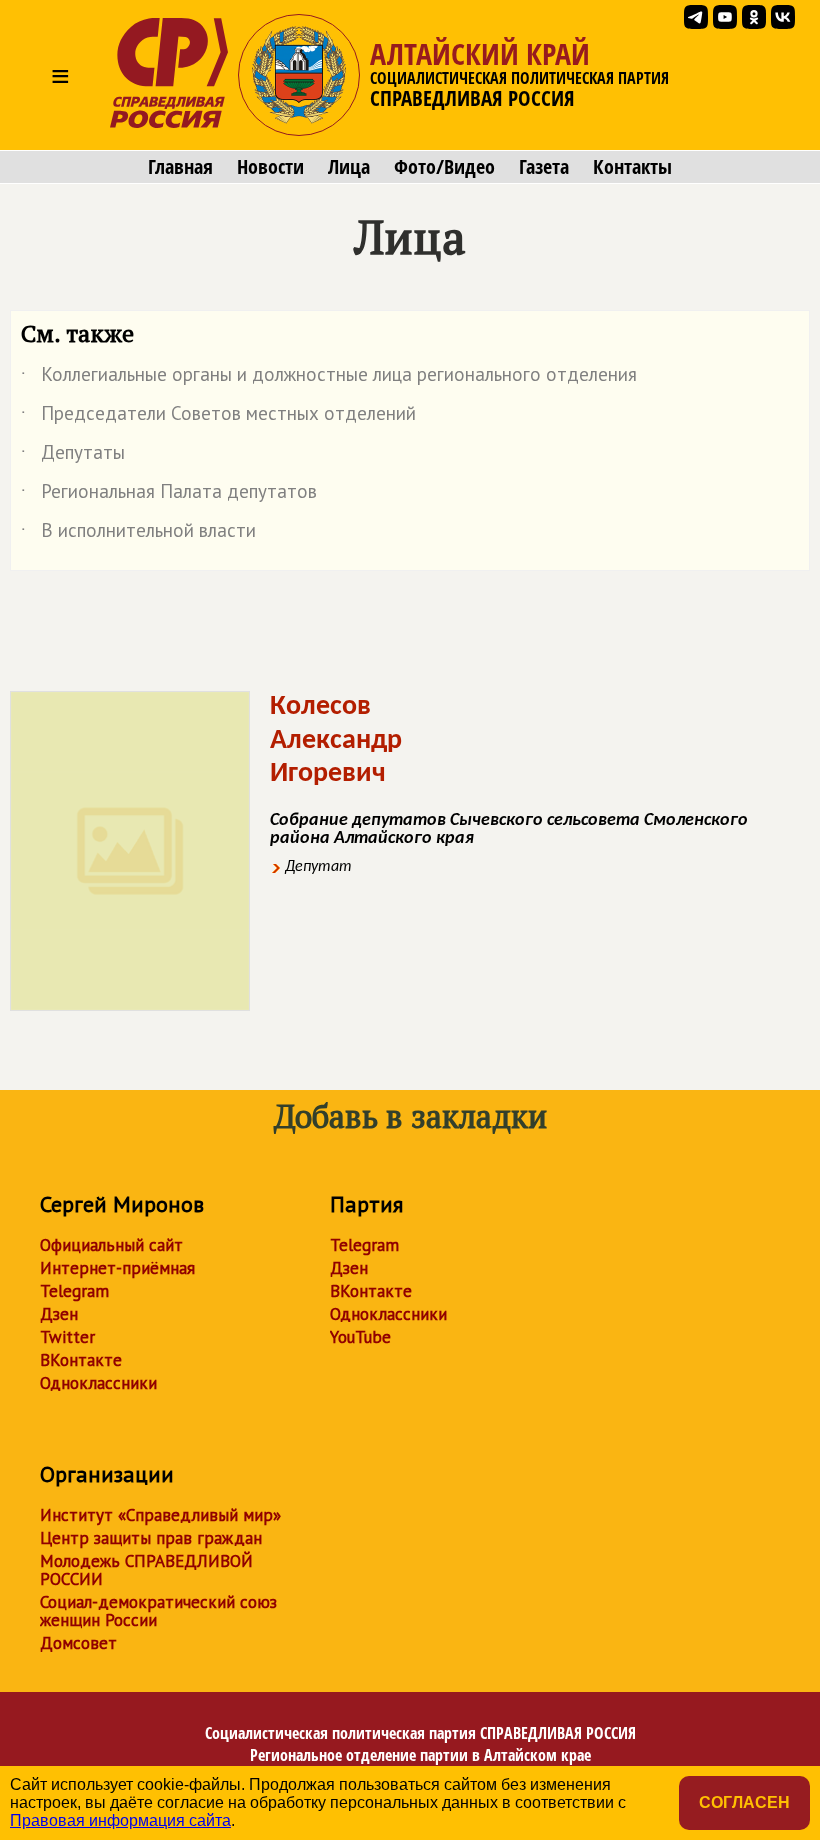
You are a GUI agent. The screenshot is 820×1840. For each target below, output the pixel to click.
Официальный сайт (111, 1245)
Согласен (744, 1802)
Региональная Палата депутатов (169, 495)
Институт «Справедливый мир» (160, 1515)
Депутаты (73, 456)
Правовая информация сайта (120, 1820)
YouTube (360, 1337)
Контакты (632, 167)
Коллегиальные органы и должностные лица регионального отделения (329, 378)
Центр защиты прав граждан (151, 1538)
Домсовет (78, 1643)
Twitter (67, 1337)
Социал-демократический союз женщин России (158, 1611)
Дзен (59, 1314)
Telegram (74, 1291)
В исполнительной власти (138, 534)
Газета (544, 167)
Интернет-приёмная (117, 1268)
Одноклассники (98, 1383)
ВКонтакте (81, 1360)
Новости (270, 167)
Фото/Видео (444, 167)
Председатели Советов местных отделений (218, 417)
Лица (349, 167)
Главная (180, 167)
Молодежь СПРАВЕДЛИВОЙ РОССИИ (146, 1570)
